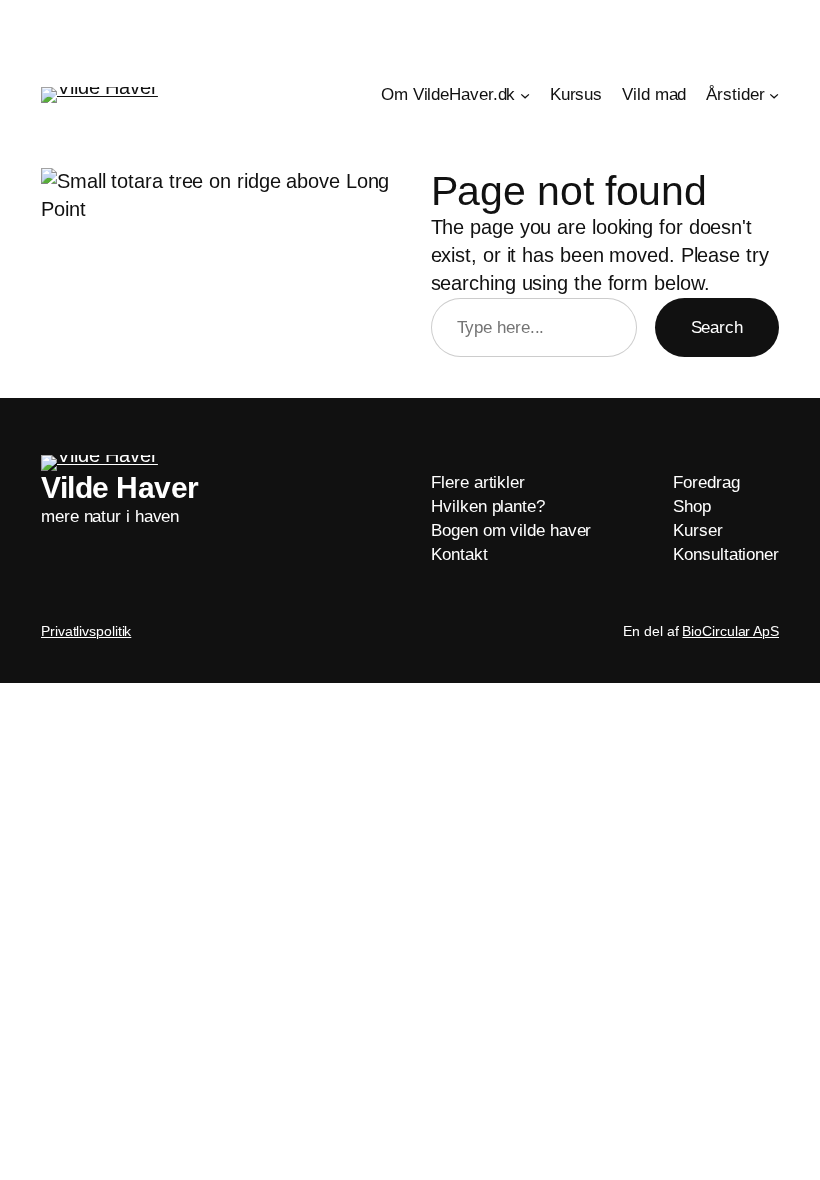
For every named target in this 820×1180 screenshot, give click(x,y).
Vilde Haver (120, 487)
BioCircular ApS (730, 631)
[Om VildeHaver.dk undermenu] (525, 95)
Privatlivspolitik (86, 631)
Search (717, 327)
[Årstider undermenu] (774, 95)
